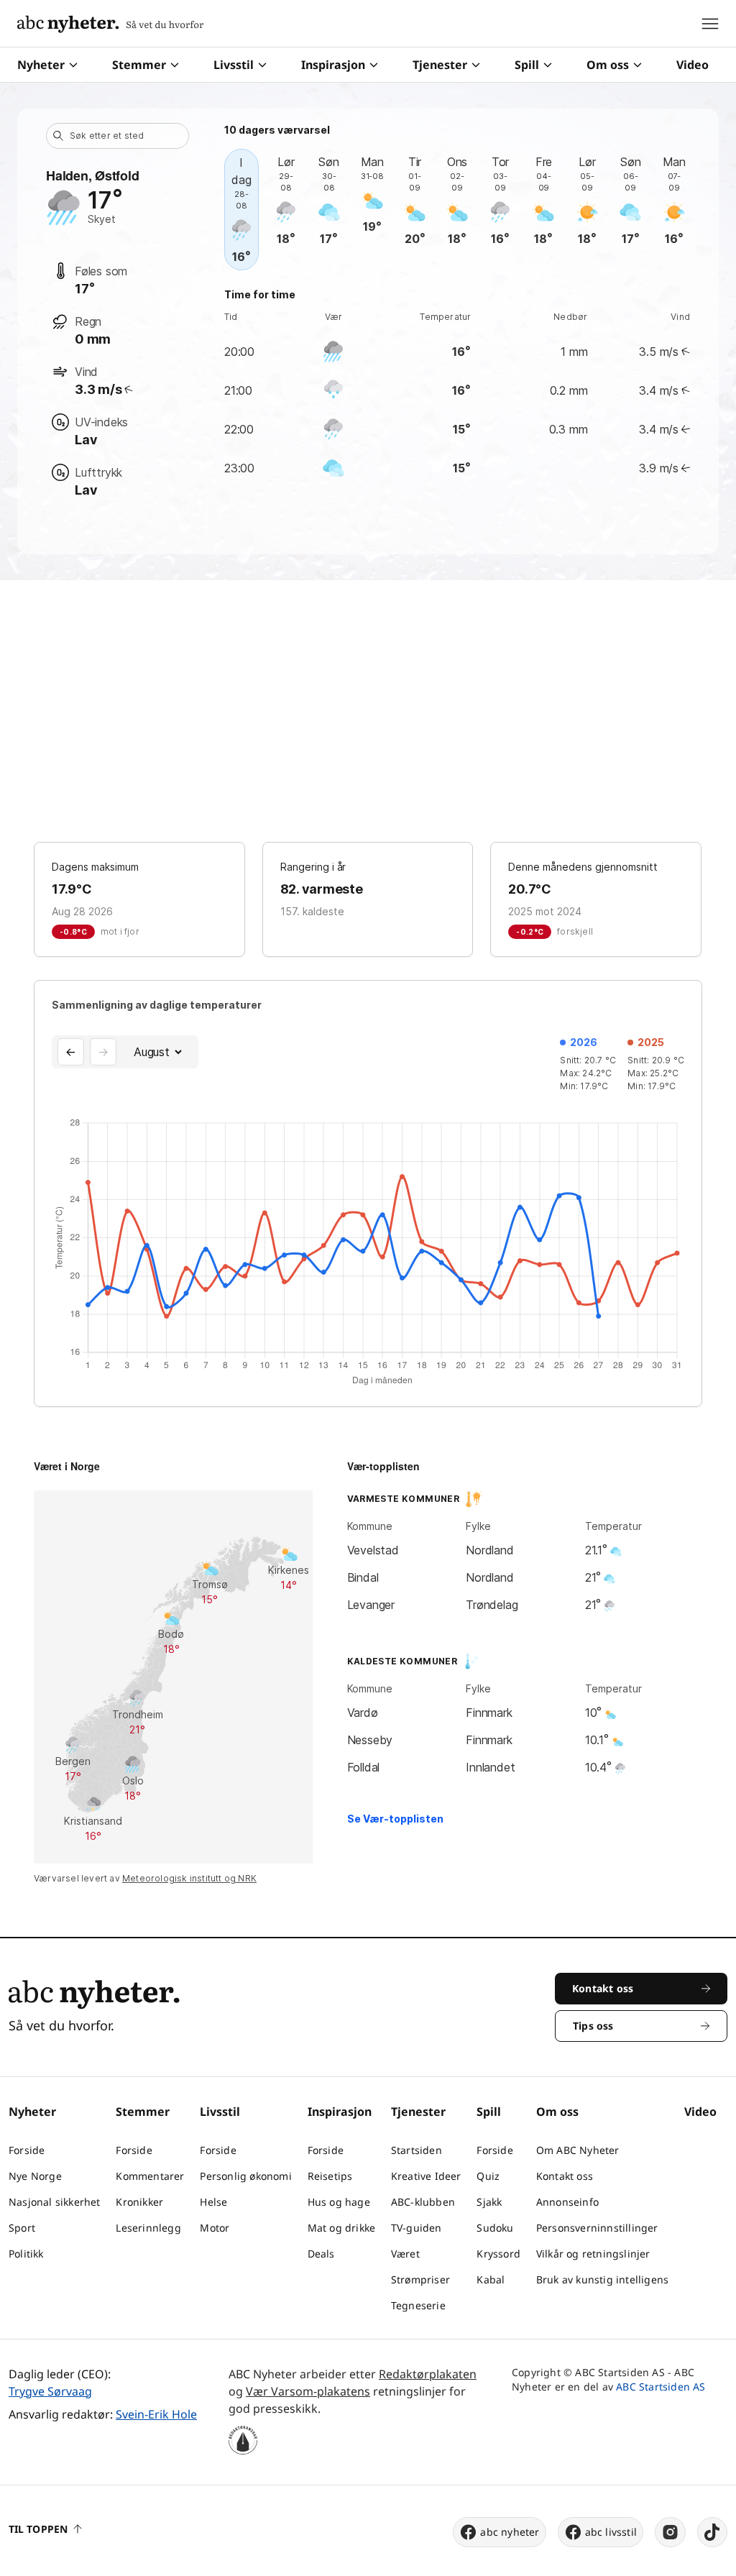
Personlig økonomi (245, 2176)
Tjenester (440, 65)
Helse (213, 2202)
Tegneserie (418, 2305)
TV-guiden (417, 2228)
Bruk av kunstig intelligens (602, 2279)
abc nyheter (510, 2532)
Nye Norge (35, 2176)
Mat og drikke (342, 2228)
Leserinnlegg (148, 2228)
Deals (321, 2254)
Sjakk (489, 2202)
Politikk (26, 2254)
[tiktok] (712, 2532)
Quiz (488, 2176)
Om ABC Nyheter (578, 2150)
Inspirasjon (333, 65)
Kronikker (139, 2202)
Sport (22, 2228)
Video (693, 65)
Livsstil (234, 65)
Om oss (608, 65)
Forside (27, 2150)
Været (405, 2254)
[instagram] (670, 2532)
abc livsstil (611, 2532)
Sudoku (495, 2228)
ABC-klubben (423, 2202)
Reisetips (330, 2176)
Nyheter (41, 65)
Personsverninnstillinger (597, 2228)
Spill (527, 65)
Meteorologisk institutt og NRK (189, 1878)
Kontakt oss (565, 2176)
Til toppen (38, 2529)
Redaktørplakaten (428, 2374)
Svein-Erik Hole (156, 2414)
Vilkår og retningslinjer (593, 2254)
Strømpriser (420, 2279)
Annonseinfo (567, 2202)
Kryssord (498, 2254)
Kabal (491, 2279)
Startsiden (417, 2150)
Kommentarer (150, 2176)
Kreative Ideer (426, 2176)
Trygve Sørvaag (50, 2391)
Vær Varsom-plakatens (308, 2391)
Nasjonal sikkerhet (55, 2202)
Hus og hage (339, 2202)
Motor (215, 2228)
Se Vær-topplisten (395, 1819)
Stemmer (139, 65)
